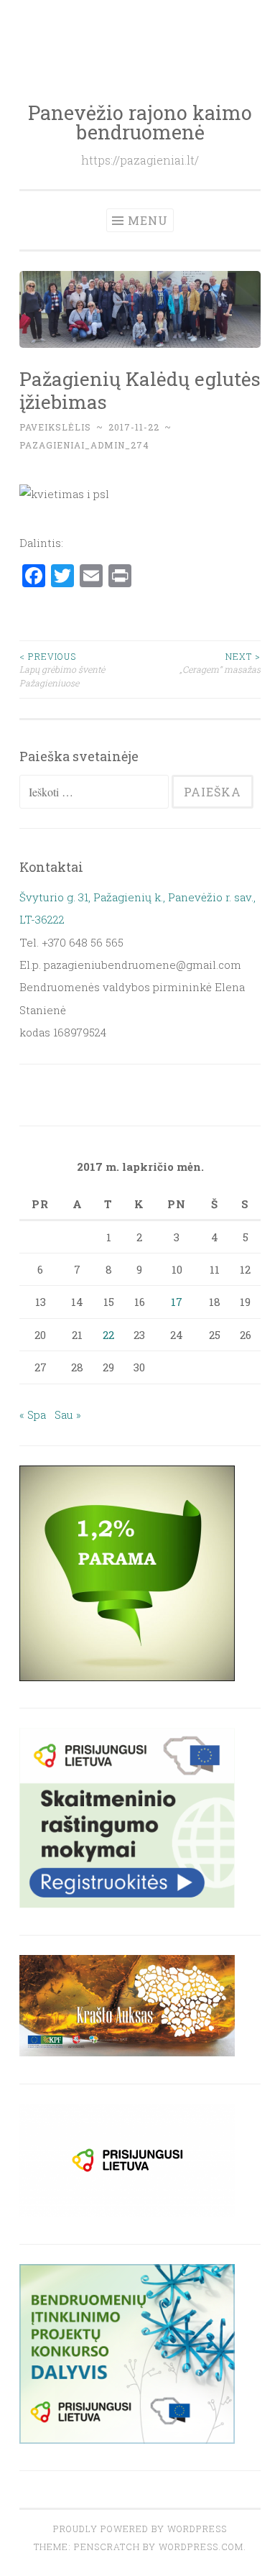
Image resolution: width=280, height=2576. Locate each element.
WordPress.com (201, 2547)
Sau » (68, 1414)
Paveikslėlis (55, 427)
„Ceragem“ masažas (220, 663)
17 (177, 1302)
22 (108, 1335)
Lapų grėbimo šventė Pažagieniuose (62, 670)
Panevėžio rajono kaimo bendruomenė (140, 122)
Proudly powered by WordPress (140, 2529)
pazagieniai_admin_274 (84, 445)
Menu (148, 220)
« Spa (33, 1414)
